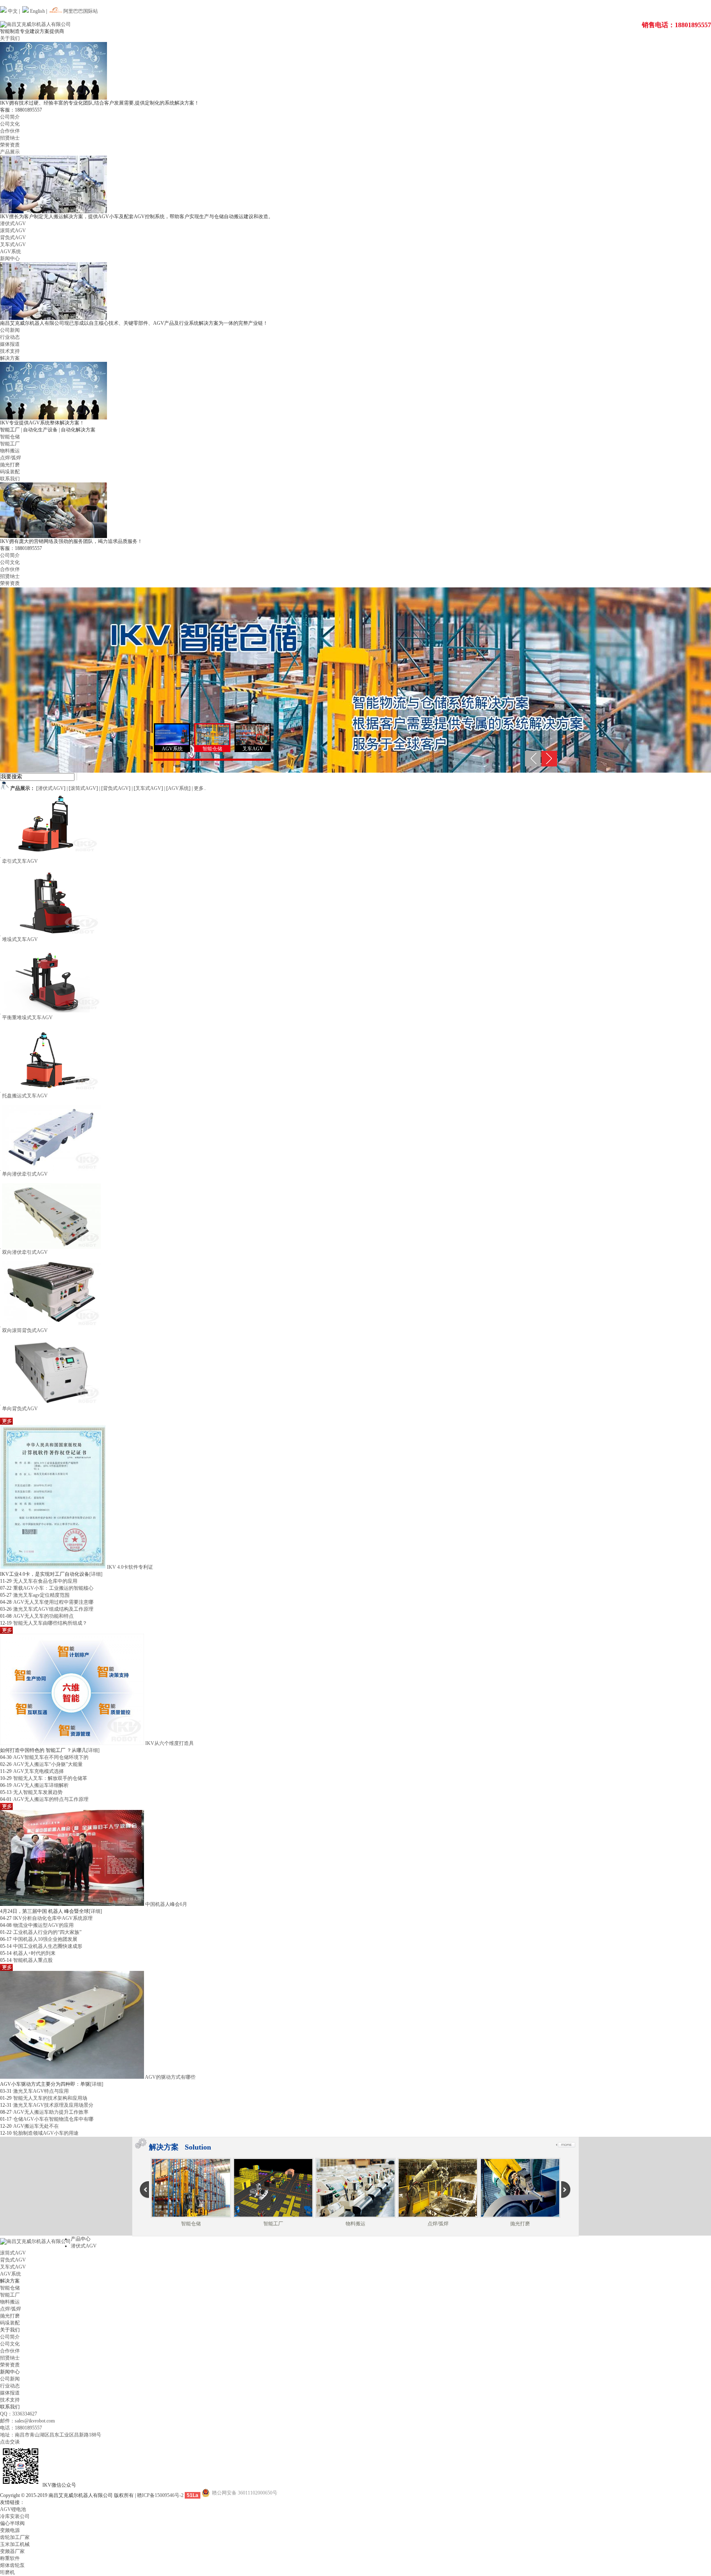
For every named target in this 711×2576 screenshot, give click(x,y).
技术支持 (10, 351)
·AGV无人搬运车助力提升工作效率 (50, 2112)
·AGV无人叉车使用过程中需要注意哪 (52, 1602)
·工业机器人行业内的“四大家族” (46, 1932)
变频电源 (10, 2530)
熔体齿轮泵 (12, 2565)
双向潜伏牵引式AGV (25, 1252)
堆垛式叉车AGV (20, 939)
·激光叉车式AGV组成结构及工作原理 (52, 1609)
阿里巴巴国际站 (80, 11)
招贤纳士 (10, 138)
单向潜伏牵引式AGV (25, 1174)
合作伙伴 (10, 131)
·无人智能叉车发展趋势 (37, 1792)
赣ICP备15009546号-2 (160, 2495)
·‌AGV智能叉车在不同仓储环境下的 (50, 1757)
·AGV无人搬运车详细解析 (40, 1785)
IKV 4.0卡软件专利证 (130, 1567)
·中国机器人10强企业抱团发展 (44, 1939)
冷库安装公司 (15, 2516)
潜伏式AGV (13, 224)
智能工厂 (10, 444)
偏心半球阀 (12, 2523)
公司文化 (10, 124)
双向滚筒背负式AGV (25, 1330)
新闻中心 (10, 259)
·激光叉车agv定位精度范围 (41, 1595)
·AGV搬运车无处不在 (35, 2126)
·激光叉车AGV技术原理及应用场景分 (52, 2105)
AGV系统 (10, 252)
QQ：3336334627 (19, 2414)
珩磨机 (7, 2572)
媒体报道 (10, 344)
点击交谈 (10, 2442)
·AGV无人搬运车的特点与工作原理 (50, 1799)
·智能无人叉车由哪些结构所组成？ (49, 1623)
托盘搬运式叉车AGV (25, 1096)
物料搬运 (10, 451)
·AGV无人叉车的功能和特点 (43, 1616)
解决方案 (10, 358)
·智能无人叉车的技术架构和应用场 (49, 2098)
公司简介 (10, 117)
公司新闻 (10, 330)
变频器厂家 (12, 2551)
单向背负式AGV (20, 1409)
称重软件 (10, 2558)
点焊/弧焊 (10, 458)
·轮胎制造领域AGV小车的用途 (45, 2133)
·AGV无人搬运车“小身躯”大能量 (47, 1764)
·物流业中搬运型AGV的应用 (43, 1925)
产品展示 (10, 152)
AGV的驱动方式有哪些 (170, 2077)
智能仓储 (10, 437)
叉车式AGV (13, 245)
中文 (12, 11)
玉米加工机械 (15, 2544)
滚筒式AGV (13, 231)
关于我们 (10, 38)
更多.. (200, 788)
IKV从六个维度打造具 (170, 1743)
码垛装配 (10, 472)
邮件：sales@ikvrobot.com (27, 2421)
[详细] (96, 1574)
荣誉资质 (10, 145)
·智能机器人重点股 (32, 1960)
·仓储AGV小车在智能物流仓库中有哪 (52, 2119)
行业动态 (10, 337)
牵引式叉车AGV (20, 861)
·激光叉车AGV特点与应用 (40, 2091)
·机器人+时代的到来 (34, 1953)
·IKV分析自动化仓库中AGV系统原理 (52, 1918)
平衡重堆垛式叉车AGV (27, 1018)
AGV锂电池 (13, 2509)
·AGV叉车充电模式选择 (38, 1771)
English (37, 11)
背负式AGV (13, 238)
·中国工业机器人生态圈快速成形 (47, 1946)
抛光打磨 (10, 465)
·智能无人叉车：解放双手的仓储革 (49, 1778)
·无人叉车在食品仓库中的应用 (44, 1581)
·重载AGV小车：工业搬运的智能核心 (52, 1588)
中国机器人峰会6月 (166, 1904)
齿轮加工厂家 (15, 2537)
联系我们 (10, 479)
